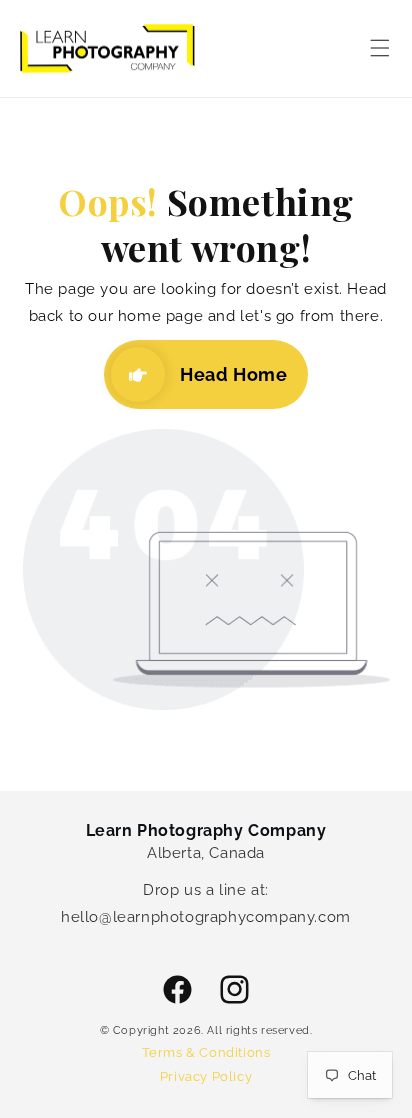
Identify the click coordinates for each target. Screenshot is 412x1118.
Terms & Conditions (206, 1052)
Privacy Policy (206, 1076)
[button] (380, 48)
